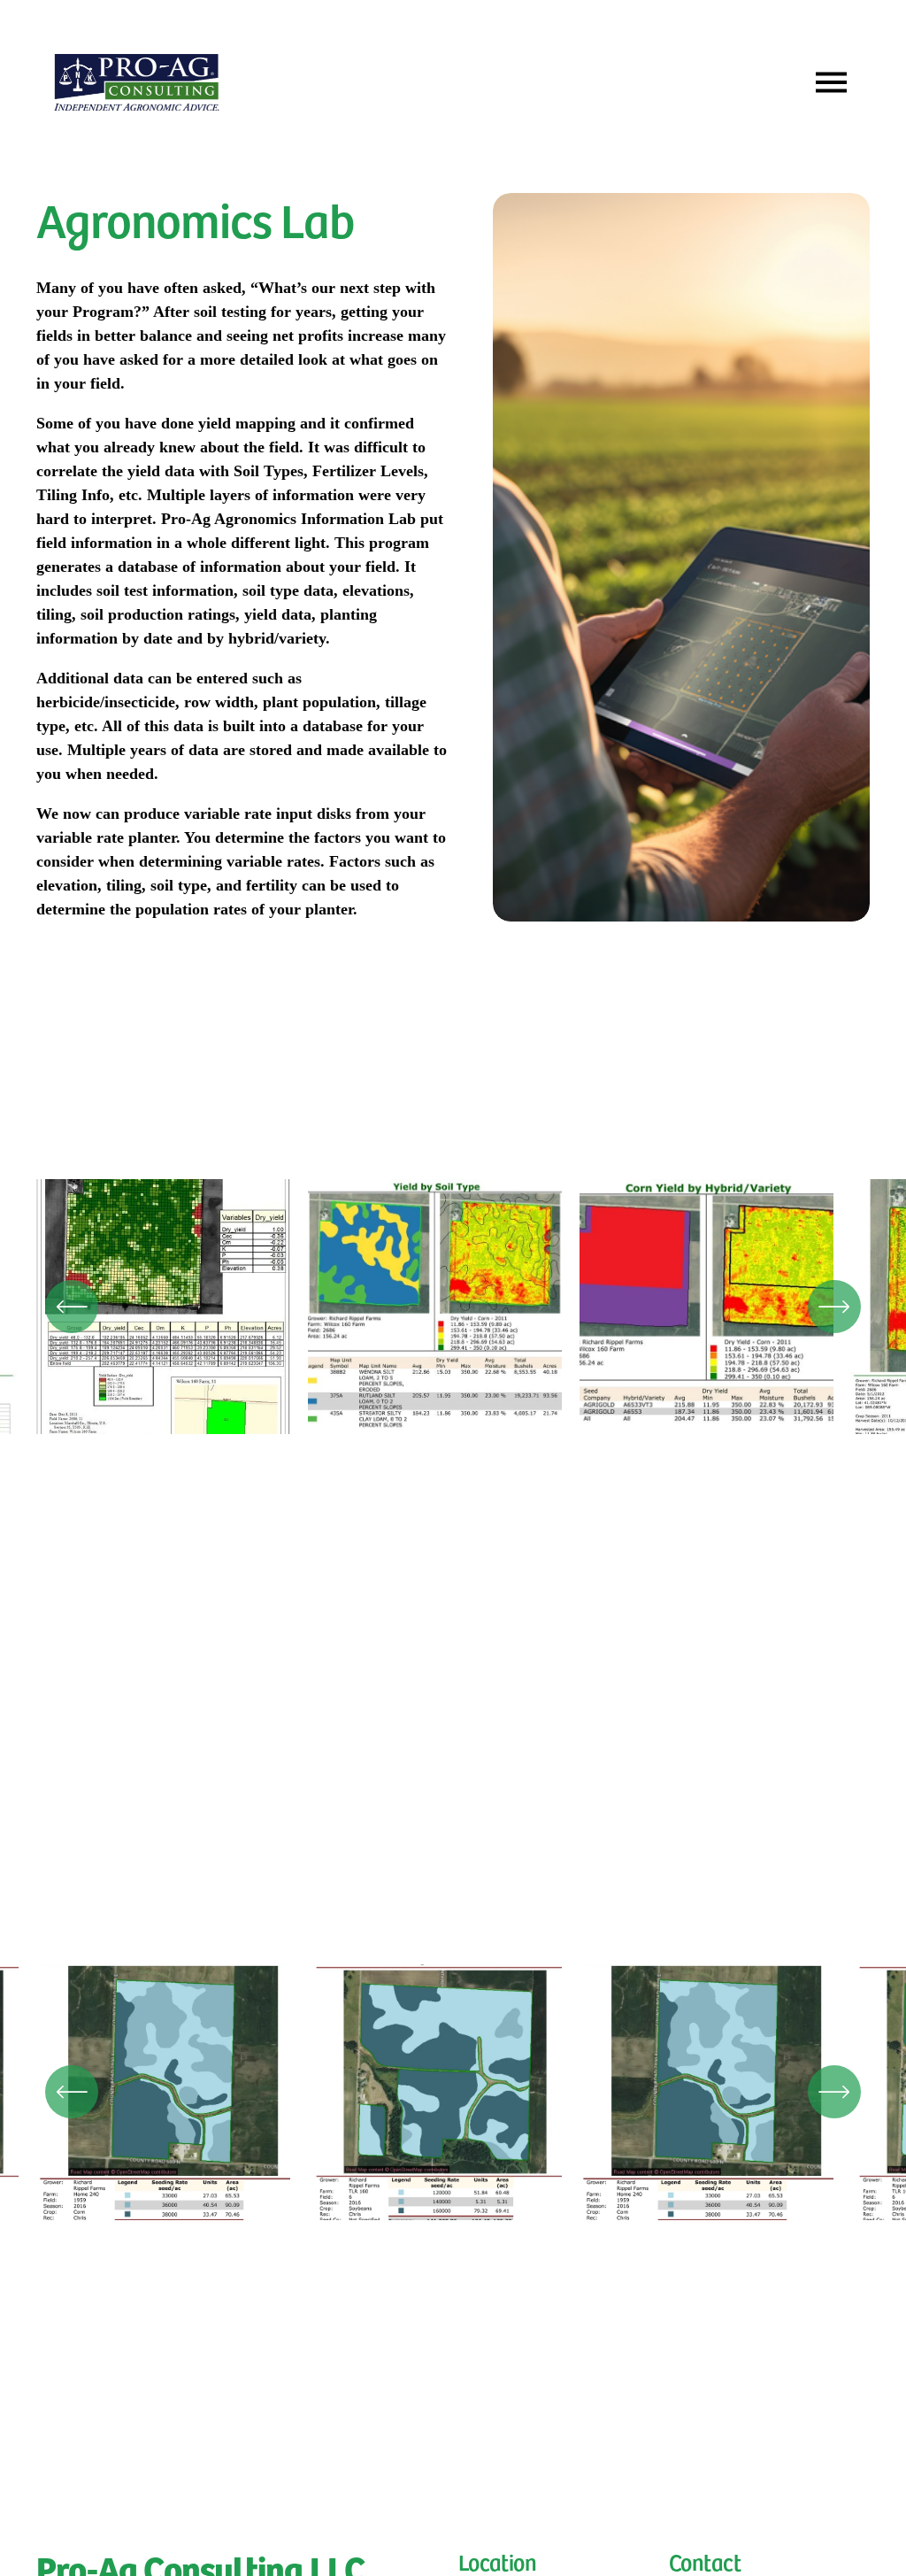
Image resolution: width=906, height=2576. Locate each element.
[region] (453, 1315)
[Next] (834, 1307)
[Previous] (72, 1307)
